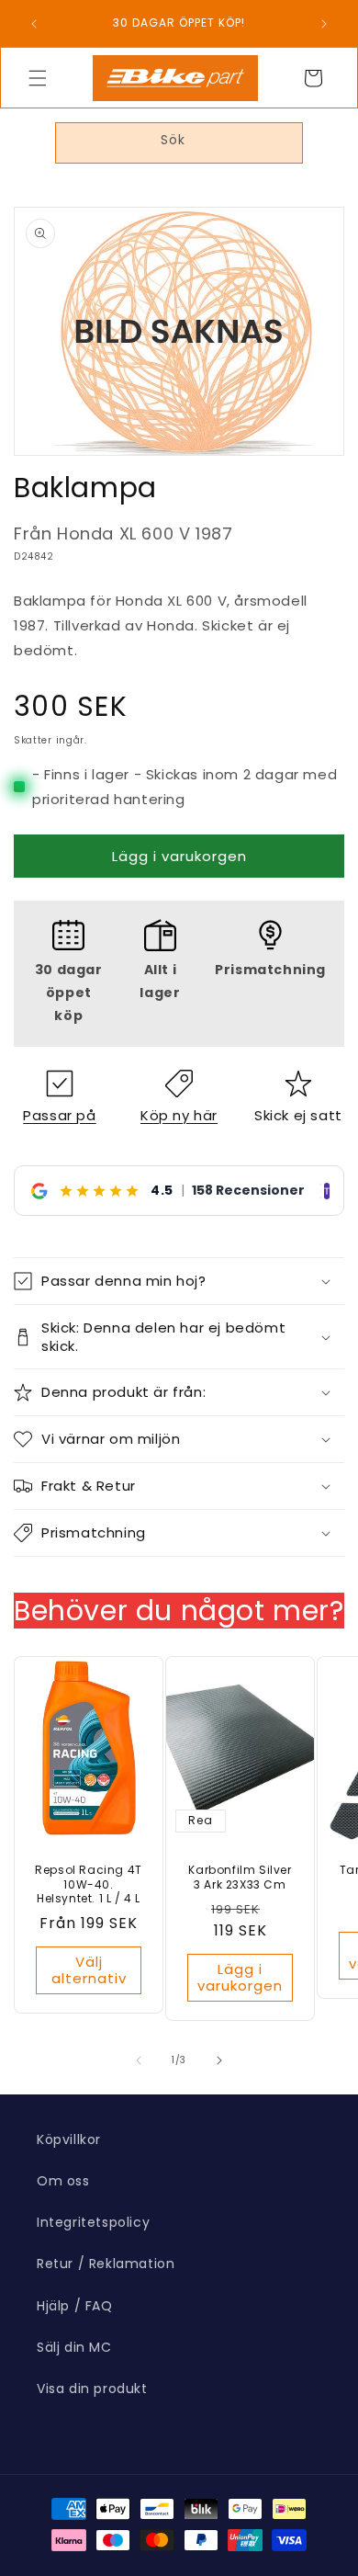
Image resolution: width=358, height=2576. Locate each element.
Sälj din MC (74, 2347)
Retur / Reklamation (106, 2264)
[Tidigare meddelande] (34, 24)
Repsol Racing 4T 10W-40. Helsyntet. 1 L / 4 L (89, 1885)
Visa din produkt (92, 2389)
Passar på (59, 1115)
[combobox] (179, 143)
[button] (38, 78)
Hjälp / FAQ (75, 2306)
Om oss (63, 2181)
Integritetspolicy (93, 2222)
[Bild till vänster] (139, 2060)
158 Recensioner (248, 1190)
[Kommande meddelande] (324, 24)
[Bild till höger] (219, 2060)
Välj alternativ (89, 1970)
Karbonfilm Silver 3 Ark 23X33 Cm (240, 1878)
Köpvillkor (69, 2139)
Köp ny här (179, 1115)
